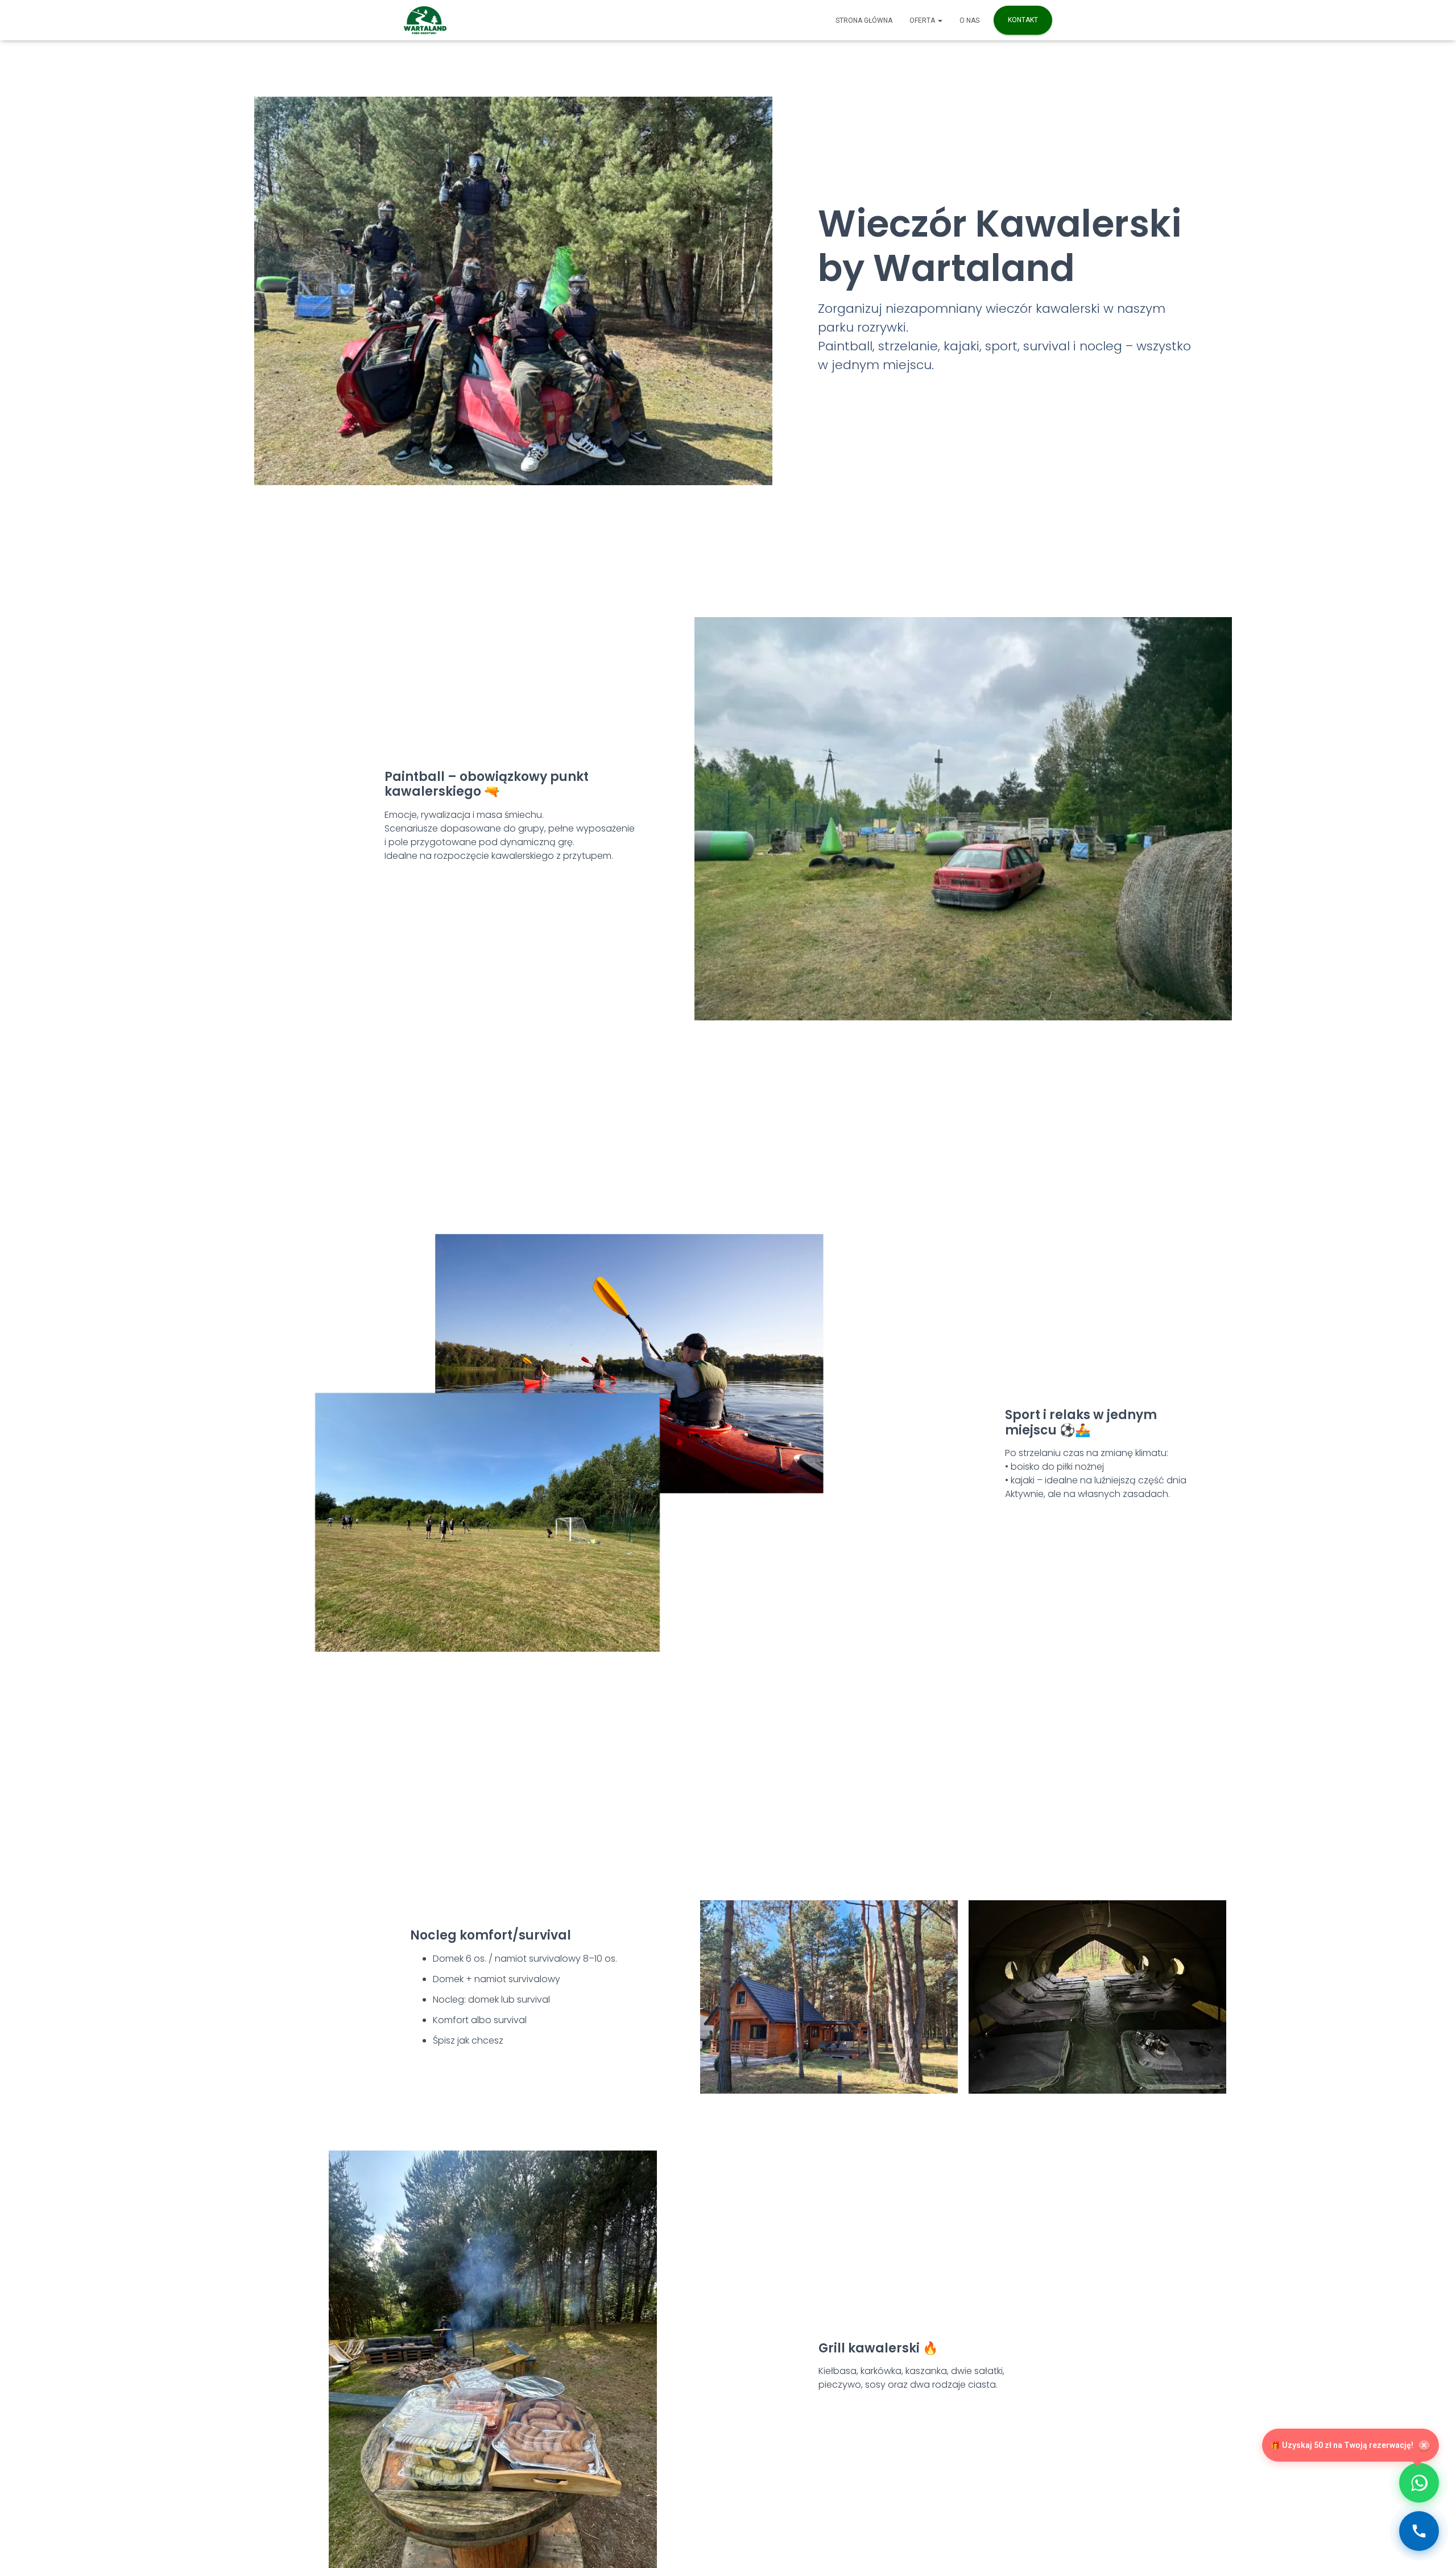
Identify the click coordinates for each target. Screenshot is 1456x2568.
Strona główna (864, 20)
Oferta (923, 20)
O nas (969, 20)
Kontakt (1023, 20)
